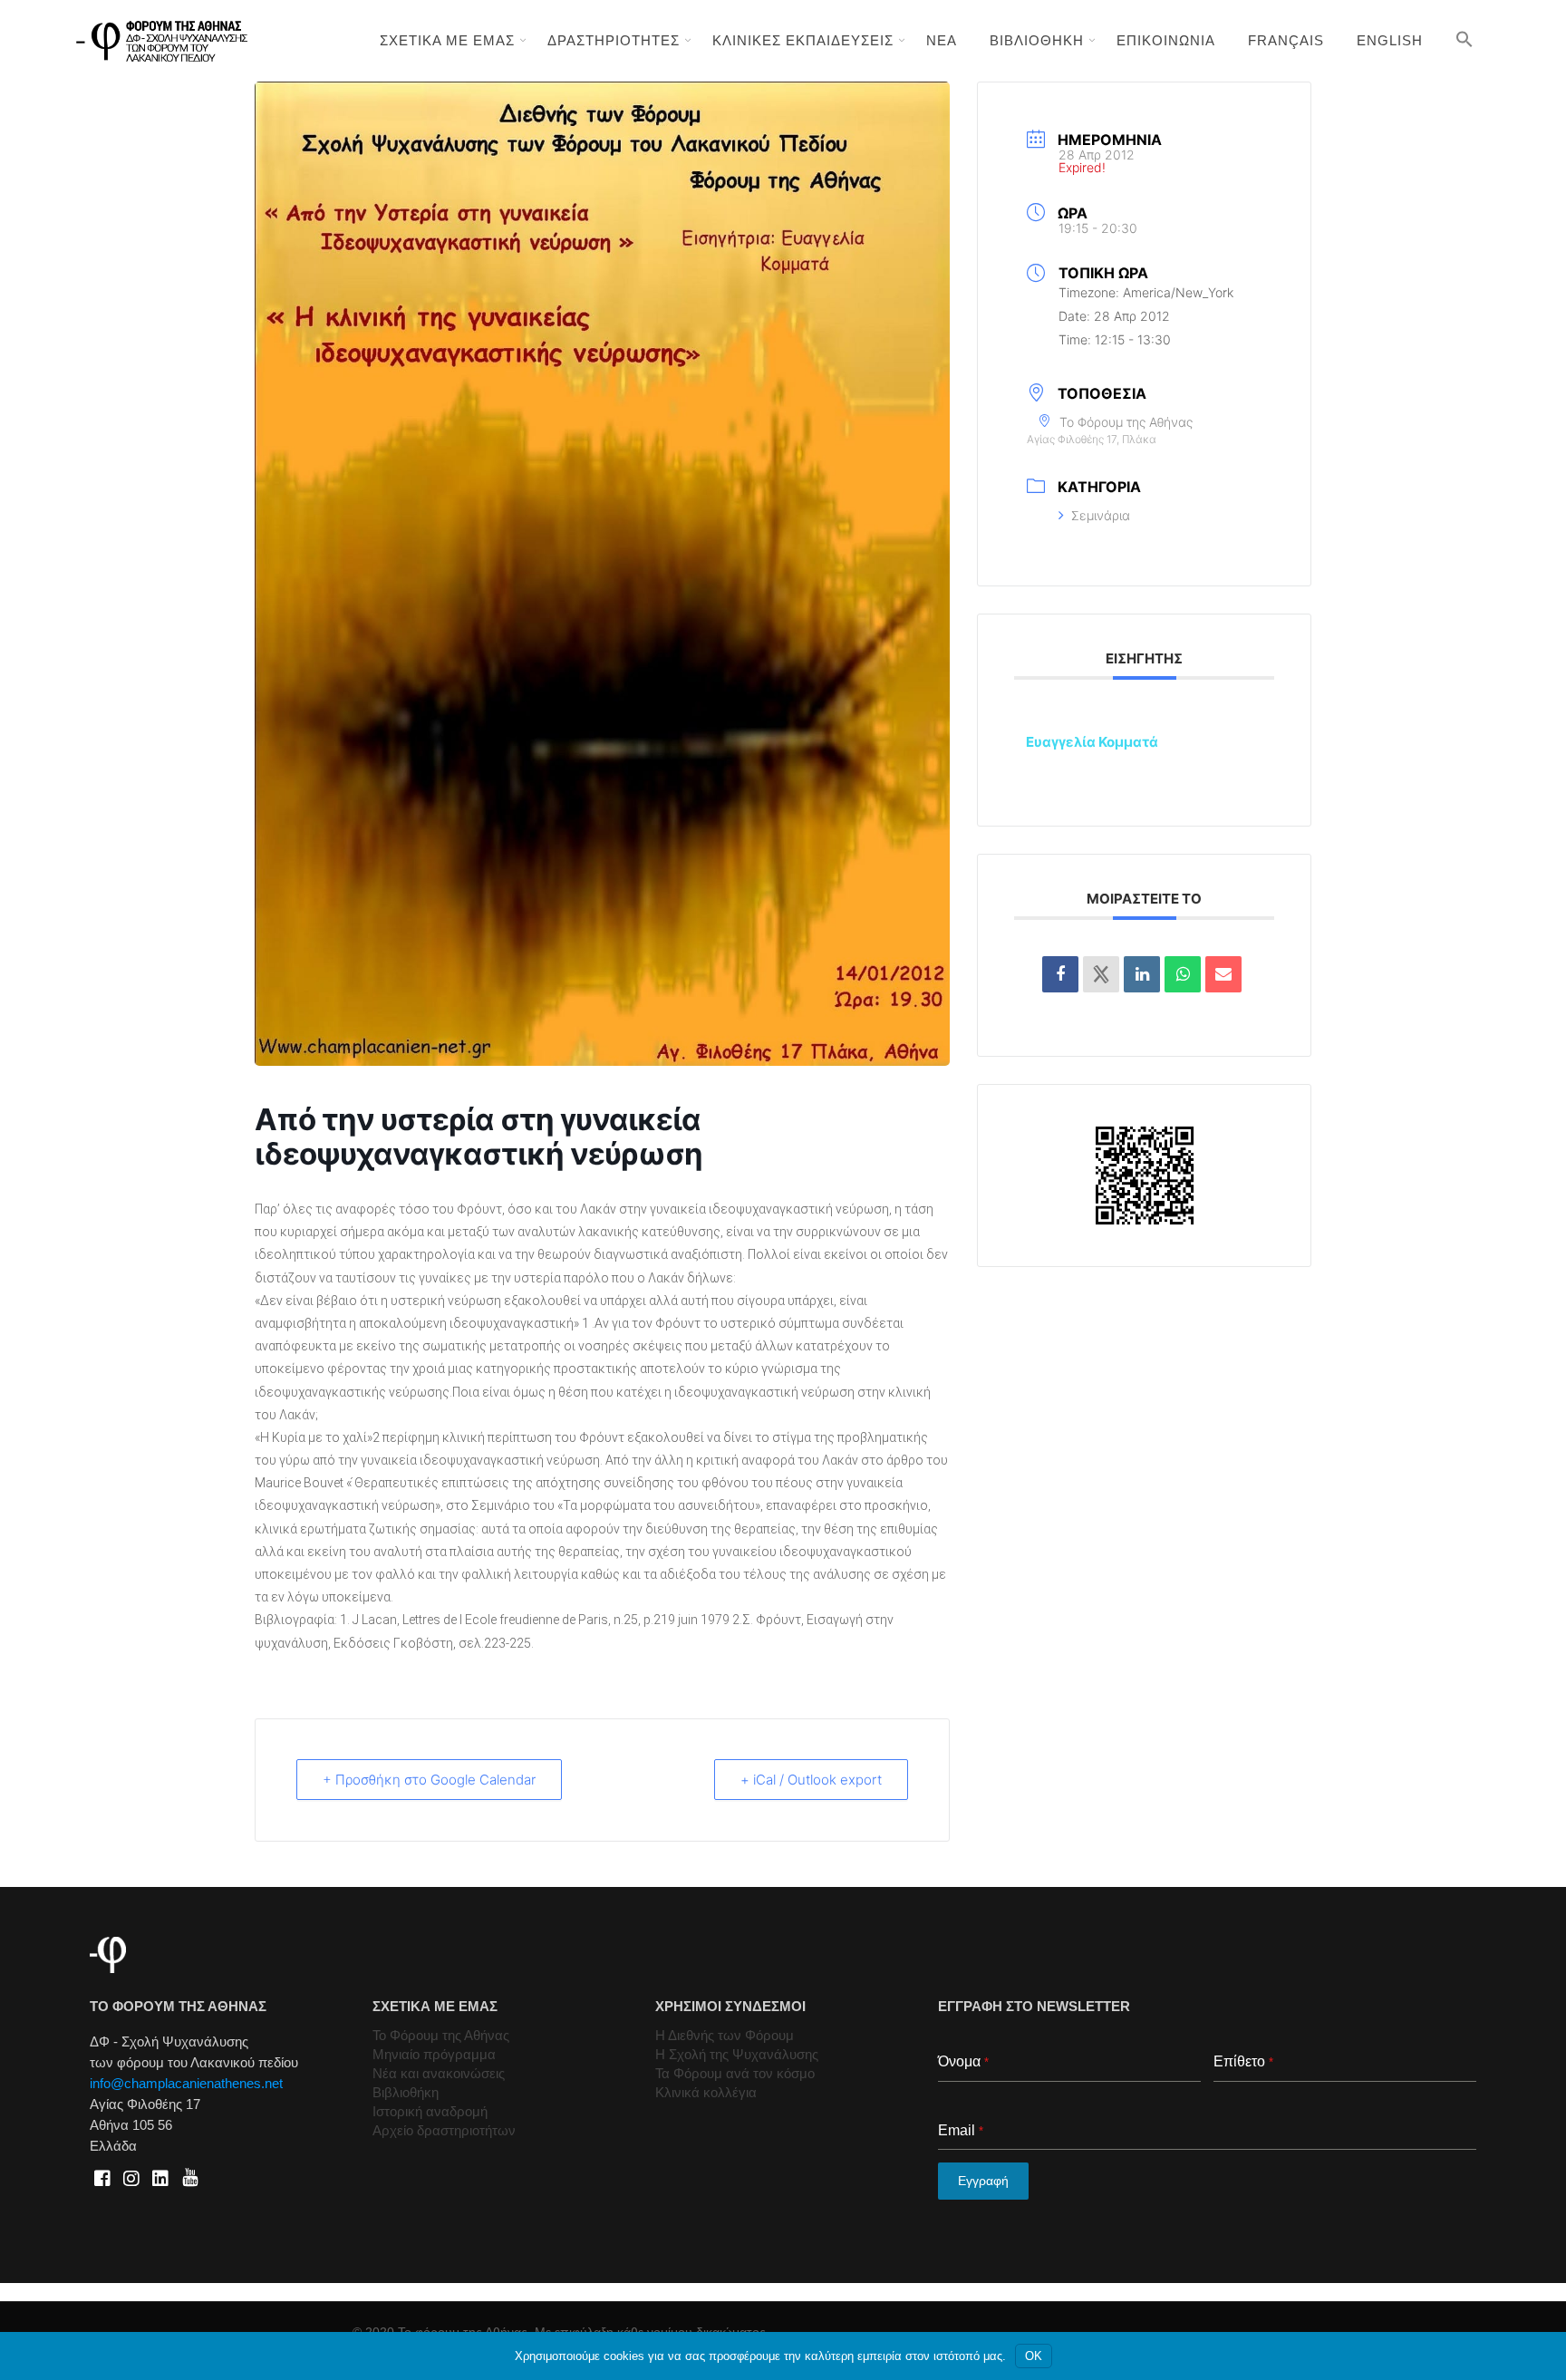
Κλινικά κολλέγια (706, 2092)
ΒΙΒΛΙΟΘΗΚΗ (1037, 40)
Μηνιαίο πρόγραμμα (434, 2054)
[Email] (1223, 974)
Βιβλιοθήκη (406, 2092)
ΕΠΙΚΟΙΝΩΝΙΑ (1166, 40)
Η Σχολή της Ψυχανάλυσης (737, 2054)
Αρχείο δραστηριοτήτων (444, 2130)
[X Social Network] (1101, 974)
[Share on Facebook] (1060, 974)
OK (1034, 2356)
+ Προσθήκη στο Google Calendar (429, 1780)
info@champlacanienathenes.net (186, 2083)
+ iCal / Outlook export (811, 1780)
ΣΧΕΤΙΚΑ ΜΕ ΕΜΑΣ (447, 40)
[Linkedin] (1142, 974)
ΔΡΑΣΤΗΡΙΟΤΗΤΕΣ (614, 40)
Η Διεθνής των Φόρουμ (725, 2035)
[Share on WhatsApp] (1183, 974)
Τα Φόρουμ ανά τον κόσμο (735, 2073)
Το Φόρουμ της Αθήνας (441, 2035)
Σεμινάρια (1101, 515)
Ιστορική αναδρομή (430, 2111)
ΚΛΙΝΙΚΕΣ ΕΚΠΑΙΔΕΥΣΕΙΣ (803, 40)
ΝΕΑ (942, 40)
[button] (1464, 39)
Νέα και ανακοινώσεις (439, 2073)
